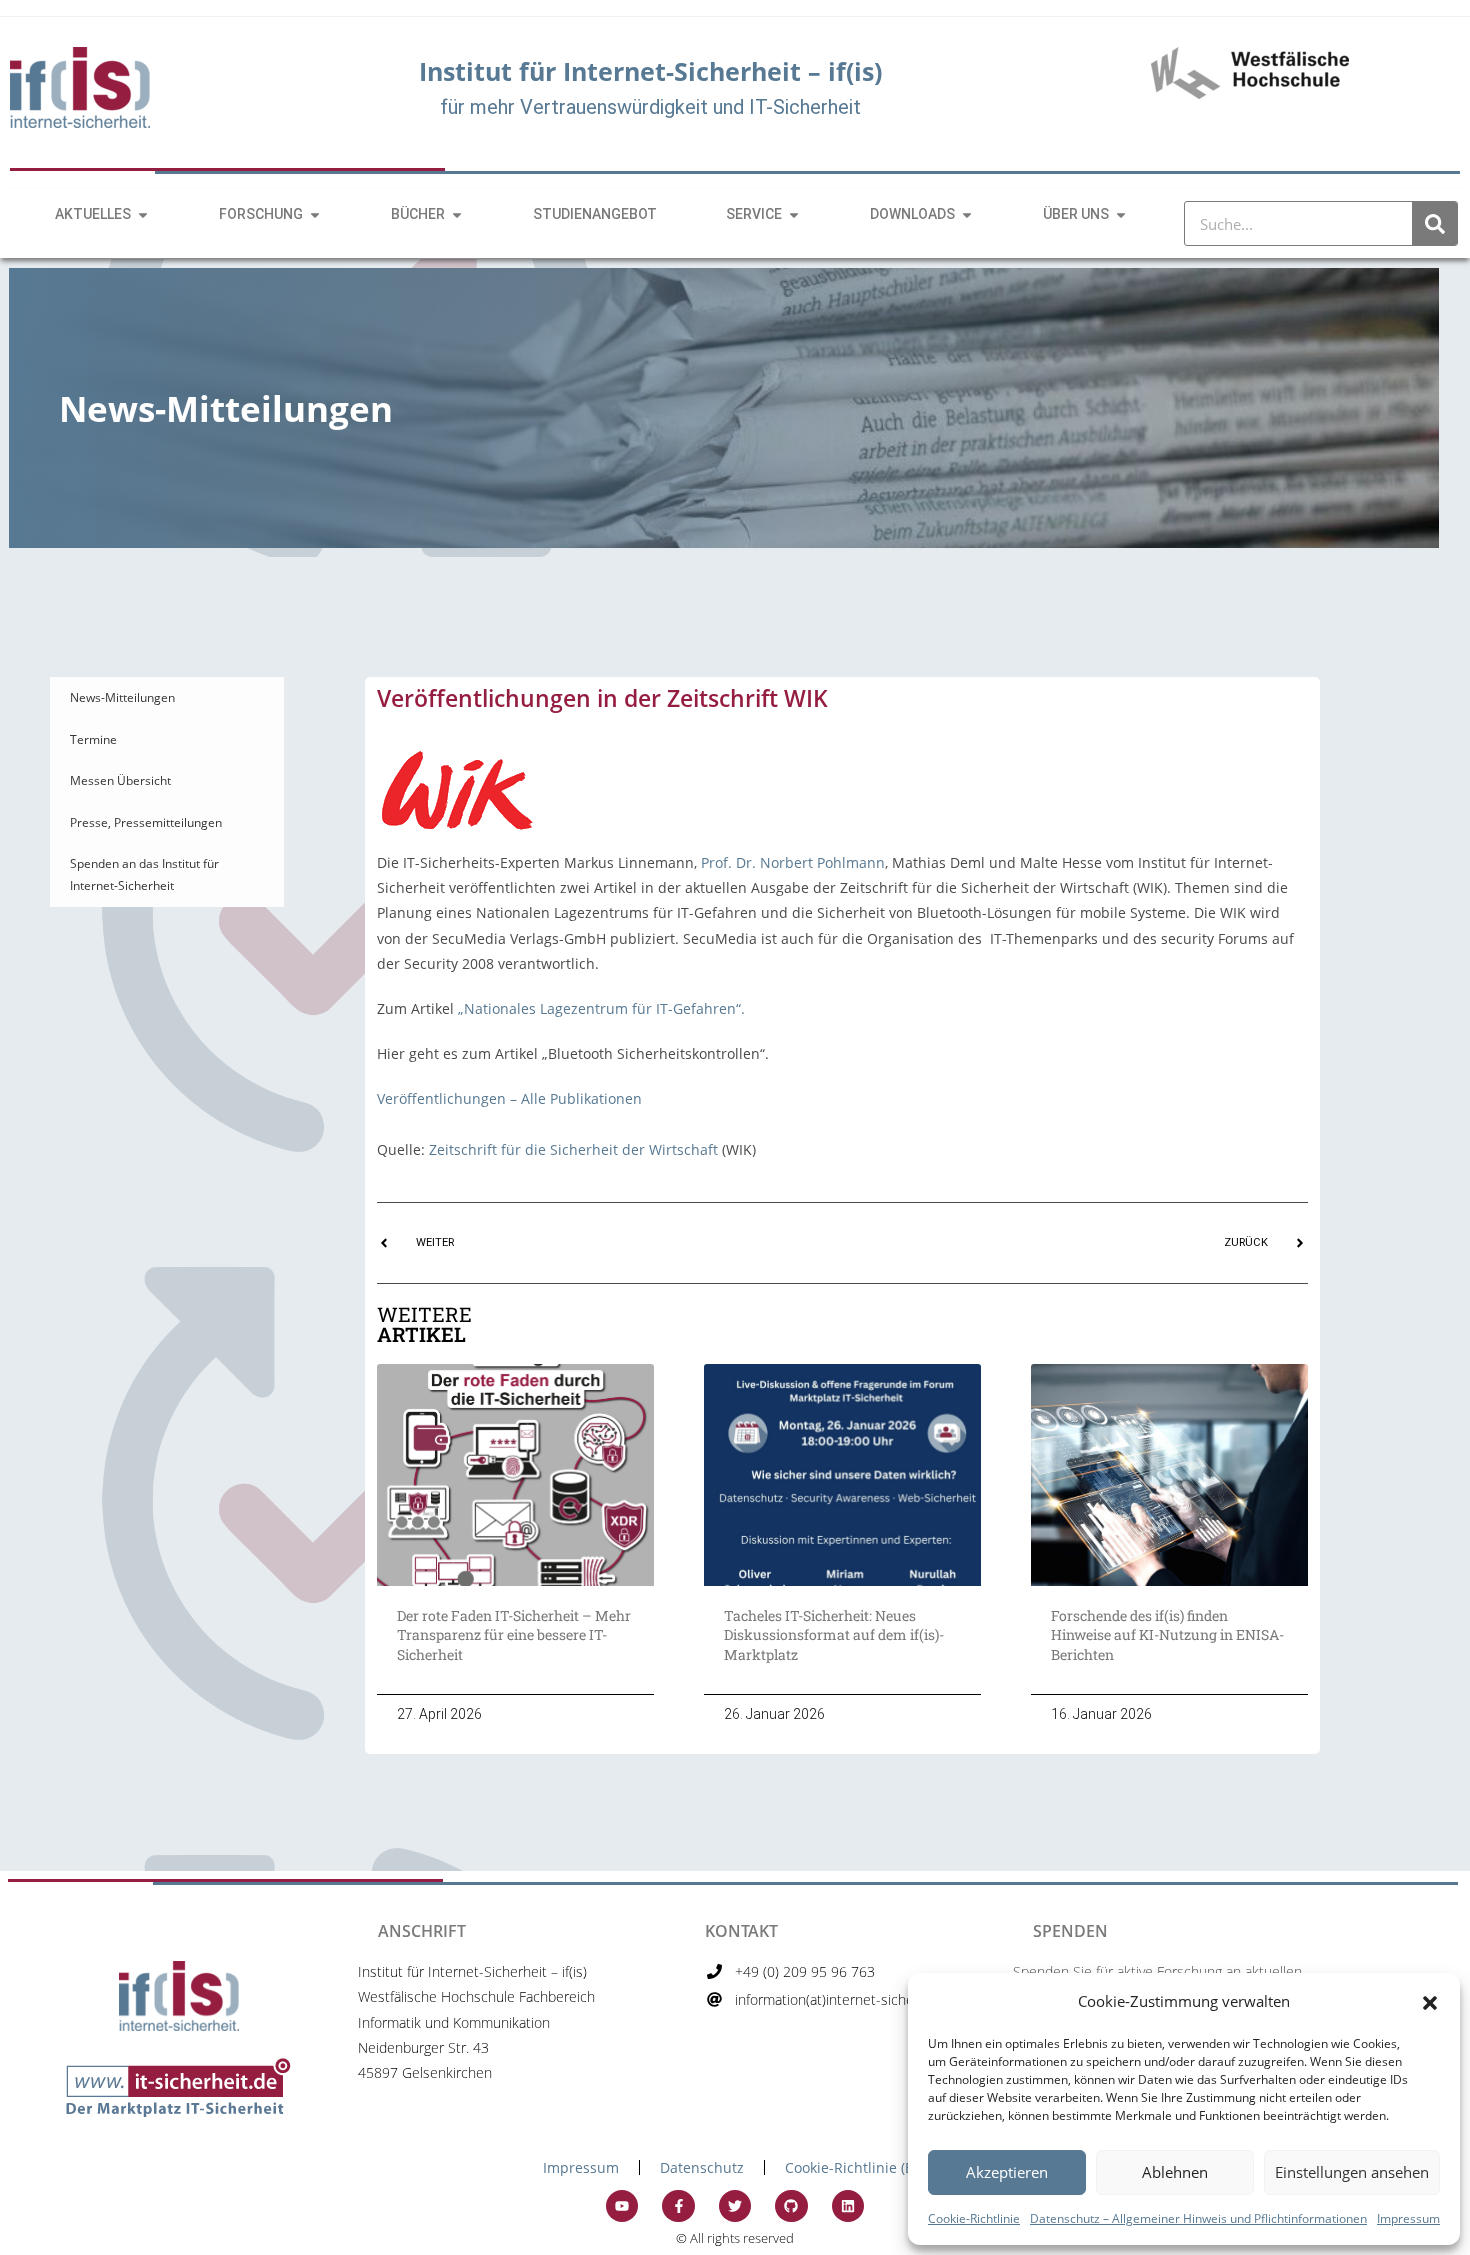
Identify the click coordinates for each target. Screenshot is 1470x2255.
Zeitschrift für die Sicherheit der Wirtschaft (573, 1149)
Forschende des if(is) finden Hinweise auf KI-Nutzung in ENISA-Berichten (1167, 1635)
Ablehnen (1175, 2172)
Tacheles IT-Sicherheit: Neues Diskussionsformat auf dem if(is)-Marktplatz (834, 1635)
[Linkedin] (848, 2206)
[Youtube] (622, 2206)
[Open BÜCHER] (457, 214)
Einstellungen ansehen (1352, 2172)
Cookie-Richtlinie (974, 2218)
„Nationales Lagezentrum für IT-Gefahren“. (601, 1008)
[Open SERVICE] (794, 214)
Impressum (1408, 2218)
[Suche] (1434, 223)
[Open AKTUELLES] (143, 214)
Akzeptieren (1007, 2172)
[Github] (791, 2206)
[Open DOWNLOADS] (967, 214)
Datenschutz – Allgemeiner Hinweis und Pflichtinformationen (1198, 2218)
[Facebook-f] (678, 2206)
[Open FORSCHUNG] (315, 214)
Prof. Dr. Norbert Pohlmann (793, 862)
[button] (1430, 2001)
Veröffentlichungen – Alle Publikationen (509, 1098)
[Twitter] (735, 2206)
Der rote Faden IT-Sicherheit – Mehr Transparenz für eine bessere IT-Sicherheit (514, 1635)
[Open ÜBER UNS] (1121, 214)
